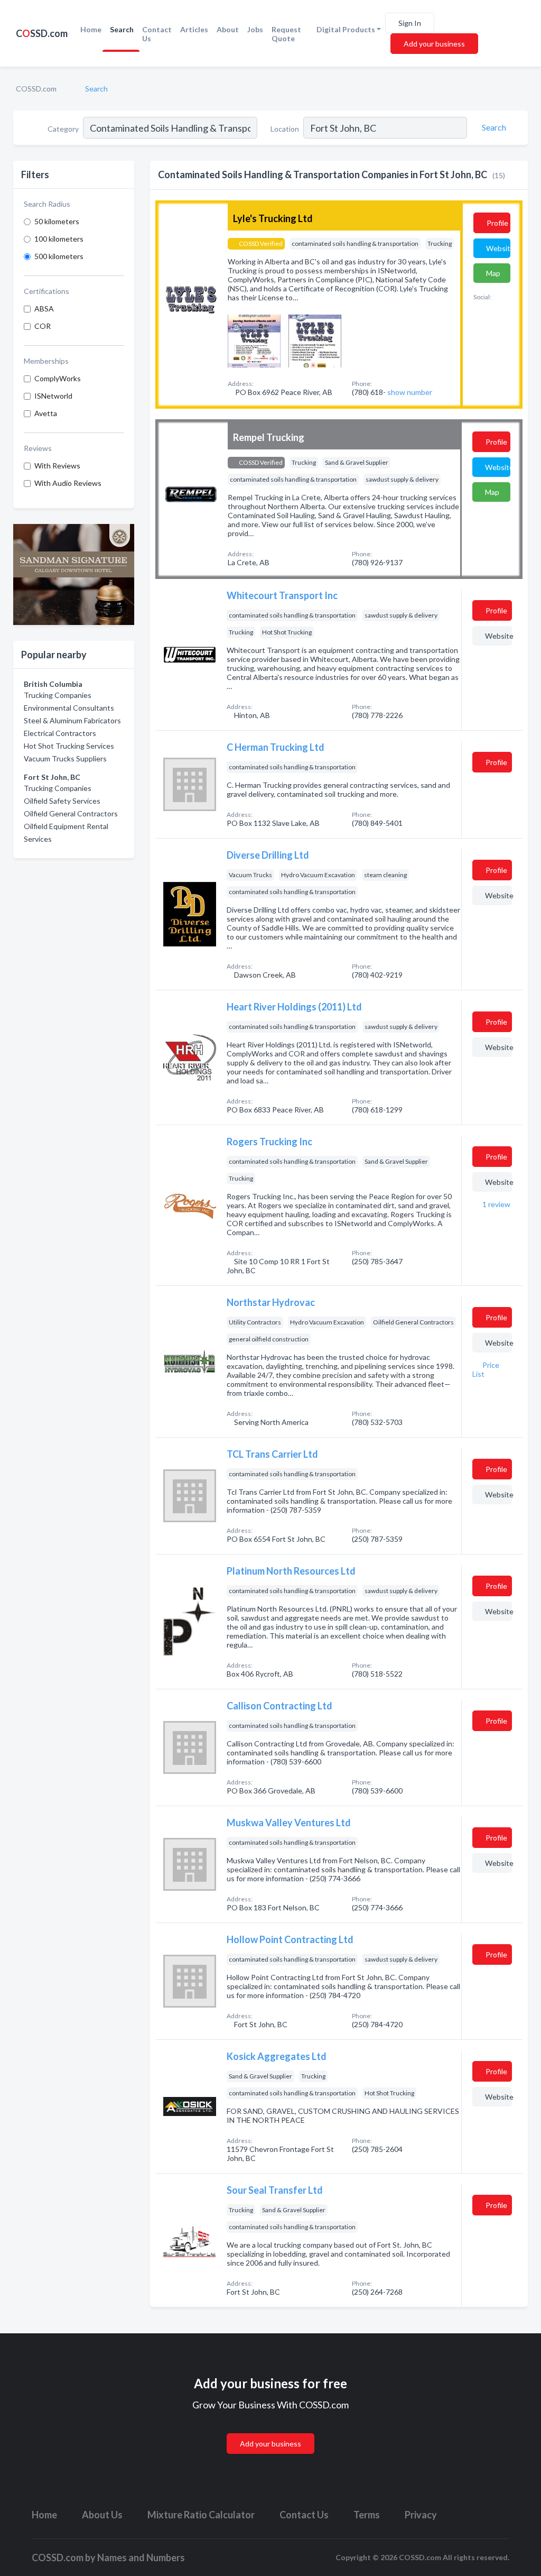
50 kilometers (57, 221)
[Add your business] (270, 2431)
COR (43, 326)
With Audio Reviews (68, 483)
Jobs (255, 29)
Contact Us (157, 34)
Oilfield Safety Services (62, 801)
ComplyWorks (58, 378)
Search (122, 29)
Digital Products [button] (346, 29)
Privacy (421, 2515)
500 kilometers (59, 256)
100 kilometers (59, 239)
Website (498, 248)
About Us (102, 2515)
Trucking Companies (58, 695)
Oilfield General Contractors (71, 813)
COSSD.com (36, 89)
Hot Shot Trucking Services (69, 746)
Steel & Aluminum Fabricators (72, 720)
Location (285, 129)
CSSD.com (42, 33)
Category (63, 129)
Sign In (410, 23)
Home (91, 29)
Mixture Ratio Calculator (201, 2515)
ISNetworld (53, 396)
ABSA (44, 309)
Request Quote (286, 34)
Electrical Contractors (60, 733)
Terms (367, 2515)
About (228, 29)
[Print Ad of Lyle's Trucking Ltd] (254, 340)
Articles (194, 29)
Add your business (434, 44)
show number (410, 392)
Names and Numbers (141, 2557)
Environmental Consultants (69, 708)
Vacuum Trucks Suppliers (65, 758)
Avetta (46, 413)
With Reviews (57, 466)
